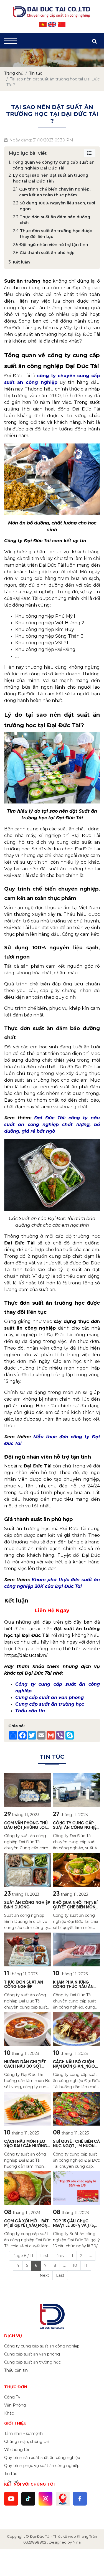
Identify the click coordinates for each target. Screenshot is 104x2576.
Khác (9, 2413)
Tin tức (11, 2474)
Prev (60, 2256)
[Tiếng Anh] (52, 25)
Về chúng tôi (17, 2450)
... (91, 2256)
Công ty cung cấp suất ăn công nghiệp (42, 2346)
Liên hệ (11, 2482)
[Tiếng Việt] (43, 25)
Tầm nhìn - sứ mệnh (23, 2433)
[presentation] (12, 58)
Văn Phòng (15, 2405)
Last (60, 2275)
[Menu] (10, 41)
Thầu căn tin (16, 2370)
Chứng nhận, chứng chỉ (27, 2441)
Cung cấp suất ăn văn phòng (32, 2354)
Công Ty (12, 2397)
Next (44, 2275)
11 (86, 2265)
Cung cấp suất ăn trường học (32, 2362)
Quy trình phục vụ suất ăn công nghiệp (42, 2466)
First (44, 2256)
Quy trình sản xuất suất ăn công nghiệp (42, 2458)
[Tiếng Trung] (62, 25)
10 (75, 2265)
